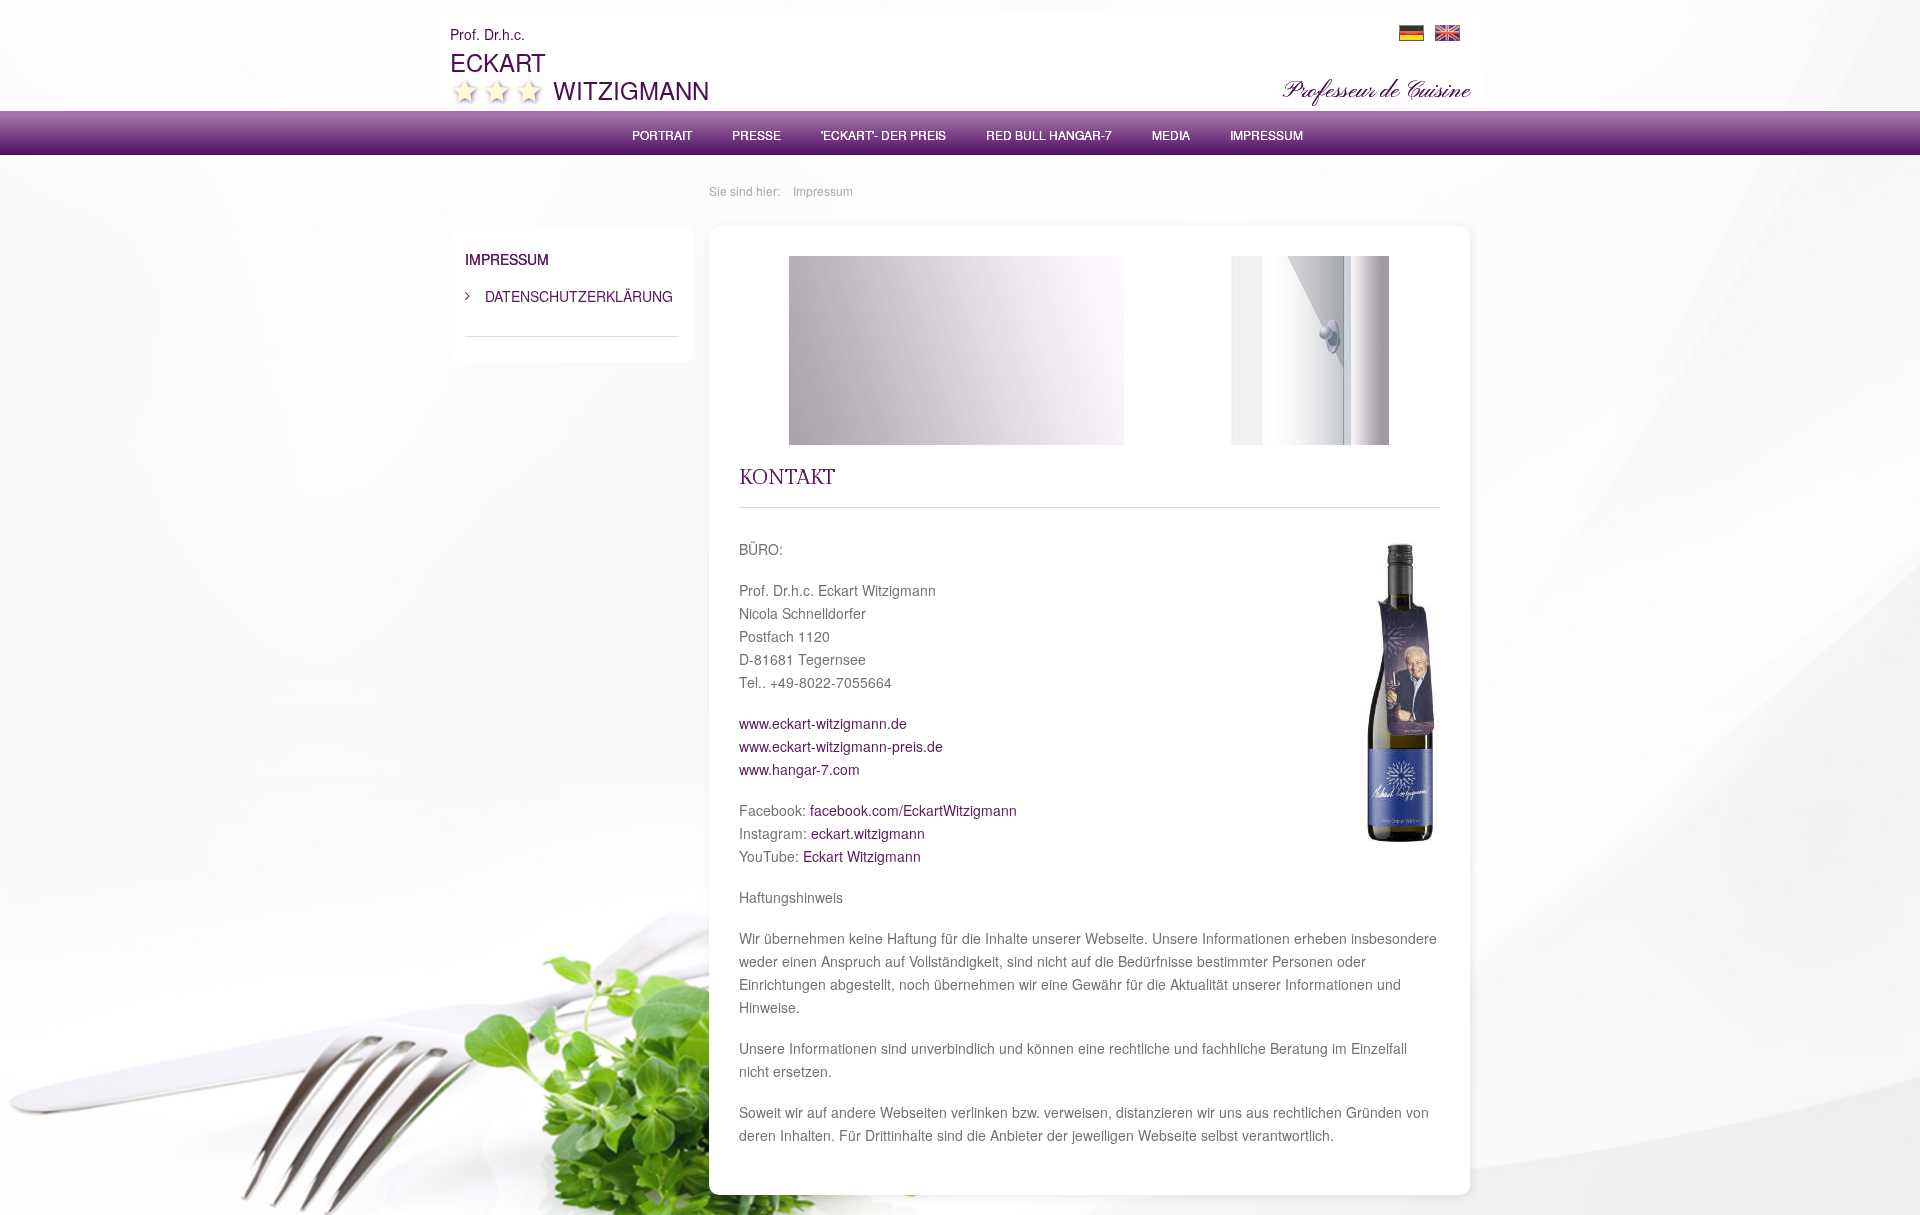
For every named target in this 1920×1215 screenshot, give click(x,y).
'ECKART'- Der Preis (883, 134)
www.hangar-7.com (799, 769)
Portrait (662, 134)
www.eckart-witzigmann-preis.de (841, 746)
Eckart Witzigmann (862, 856)
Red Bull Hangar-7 (1049, 134)
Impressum (1266, 134)
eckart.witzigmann (868, 833)
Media (1171, 134)
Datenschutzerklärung (579, 296)
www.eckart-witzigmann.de (823, 723)
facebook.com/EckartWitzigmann (913, 810)
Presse (756, 134)
